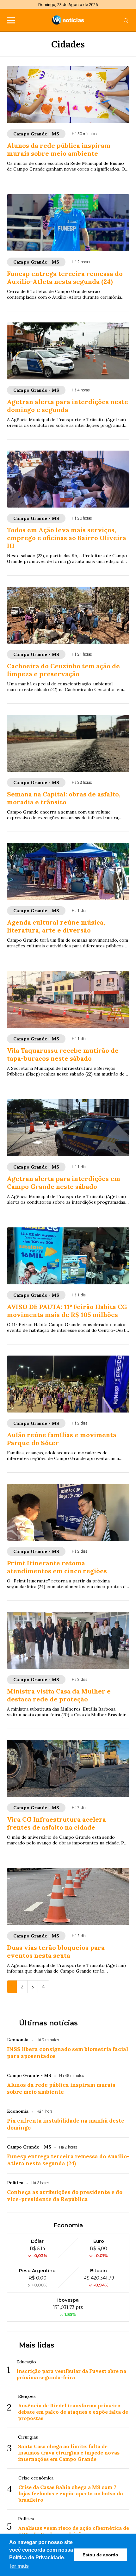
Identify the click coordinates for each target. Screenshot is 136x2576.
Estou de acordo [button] (100, 2555)
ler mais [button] (19, 2566)
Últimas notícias (48, 2023)
